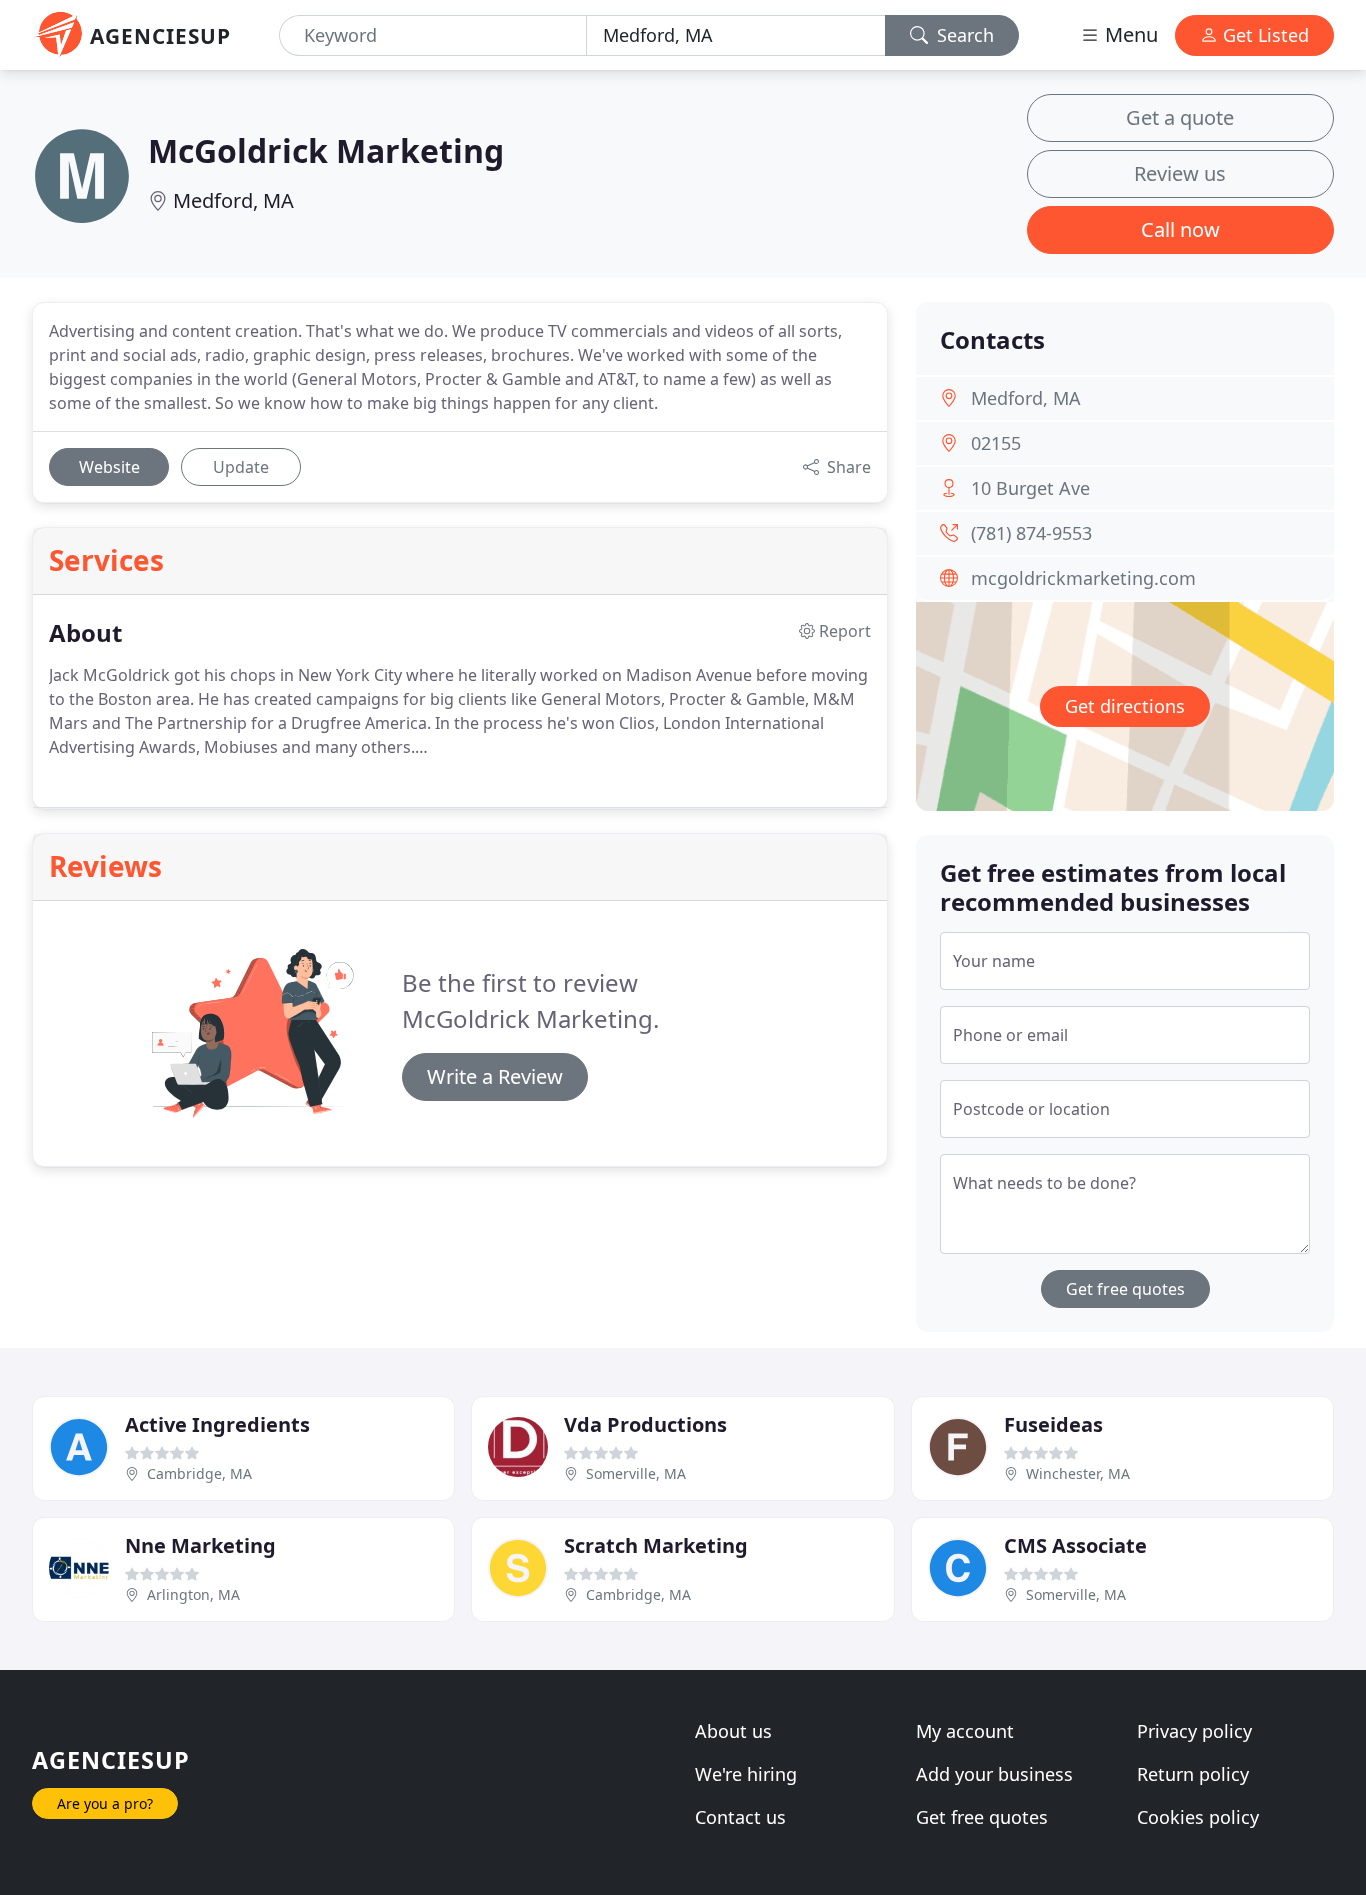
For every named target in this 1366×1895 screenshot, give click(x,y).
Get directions (1125, 706)
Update (241, 467)
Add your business (994, 1774)
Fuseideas (1053, 1424)
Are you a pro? (105, 1803)
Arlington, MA (193, 1594)
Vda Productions (645, 1424)
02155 (996, 443)
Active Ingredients (217, 1424)
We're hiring (746, 1774)
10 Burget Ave (1030, 488)
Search (963, 35)
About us (733, 1731)
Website (109, 467)
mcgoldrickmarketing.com (1083, 578)
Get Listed (1263, 35)
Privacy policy (1194, 1731)
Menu (1129, 34)
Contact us (740, 1817)
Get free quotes (1125, 1289)
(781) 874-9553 (1031, 533)
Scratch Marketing (656, 1545)
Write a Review (495, 1076)
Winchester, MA (1078, 1473)
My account (965, 1731)
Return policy (1193, 1774)
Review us (1180, 173)
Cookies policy (1198, 1817)
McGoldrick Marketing (326, 150)
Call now (1180, 229)
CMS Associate (1075, 1545)
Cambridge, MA (199, 1473)
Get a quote (1180, 117)
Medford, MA (233, 200)
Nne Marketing (200, 1545)
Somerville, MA (636, 1473)
